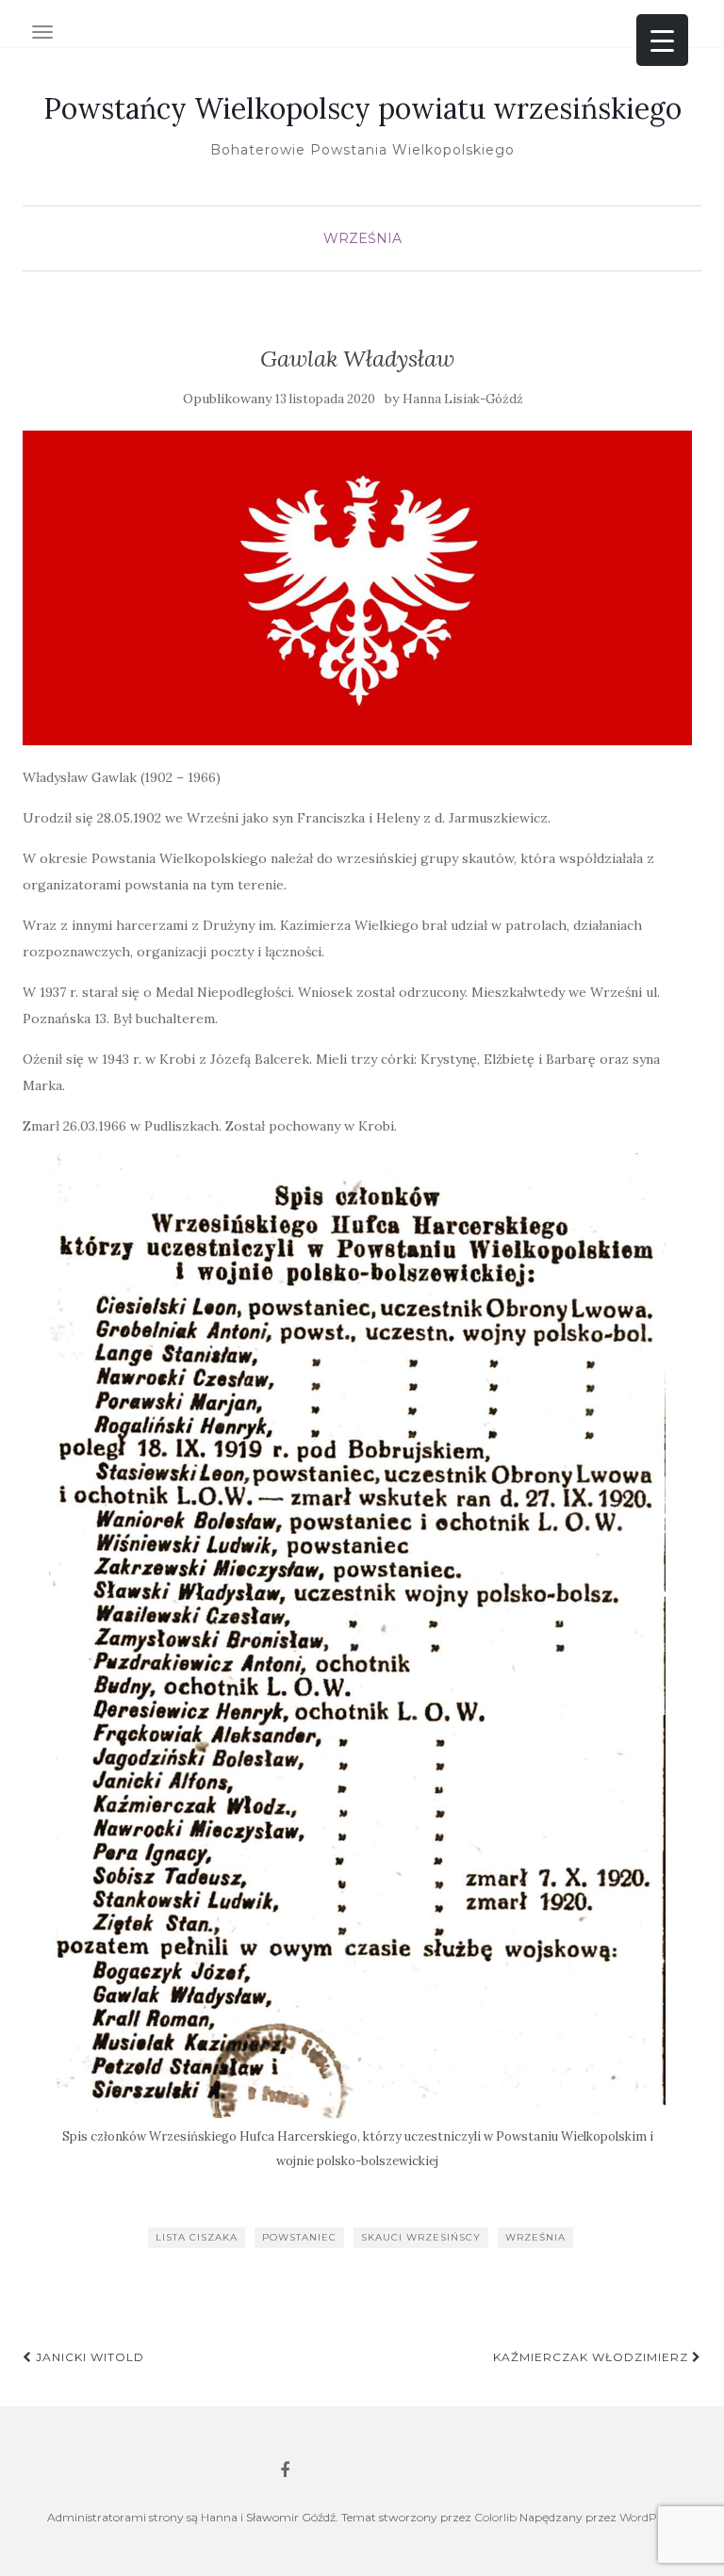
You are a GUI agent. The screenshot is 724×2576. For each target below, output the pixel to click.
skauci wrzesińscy (421, 2237)
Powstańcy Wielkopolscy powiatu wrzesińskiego (362, 108)
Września (362, 238)
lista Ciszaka (197, 2237)
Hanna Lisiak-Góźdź (463, 399)
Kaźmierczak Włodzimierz (592, 2357)
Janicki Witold (88, 2357)
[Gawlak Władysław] (357, 588)
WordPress (648, 2517)
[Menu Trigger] (662, 40)
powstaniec (299, 2237)
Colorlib (495, 2517)
